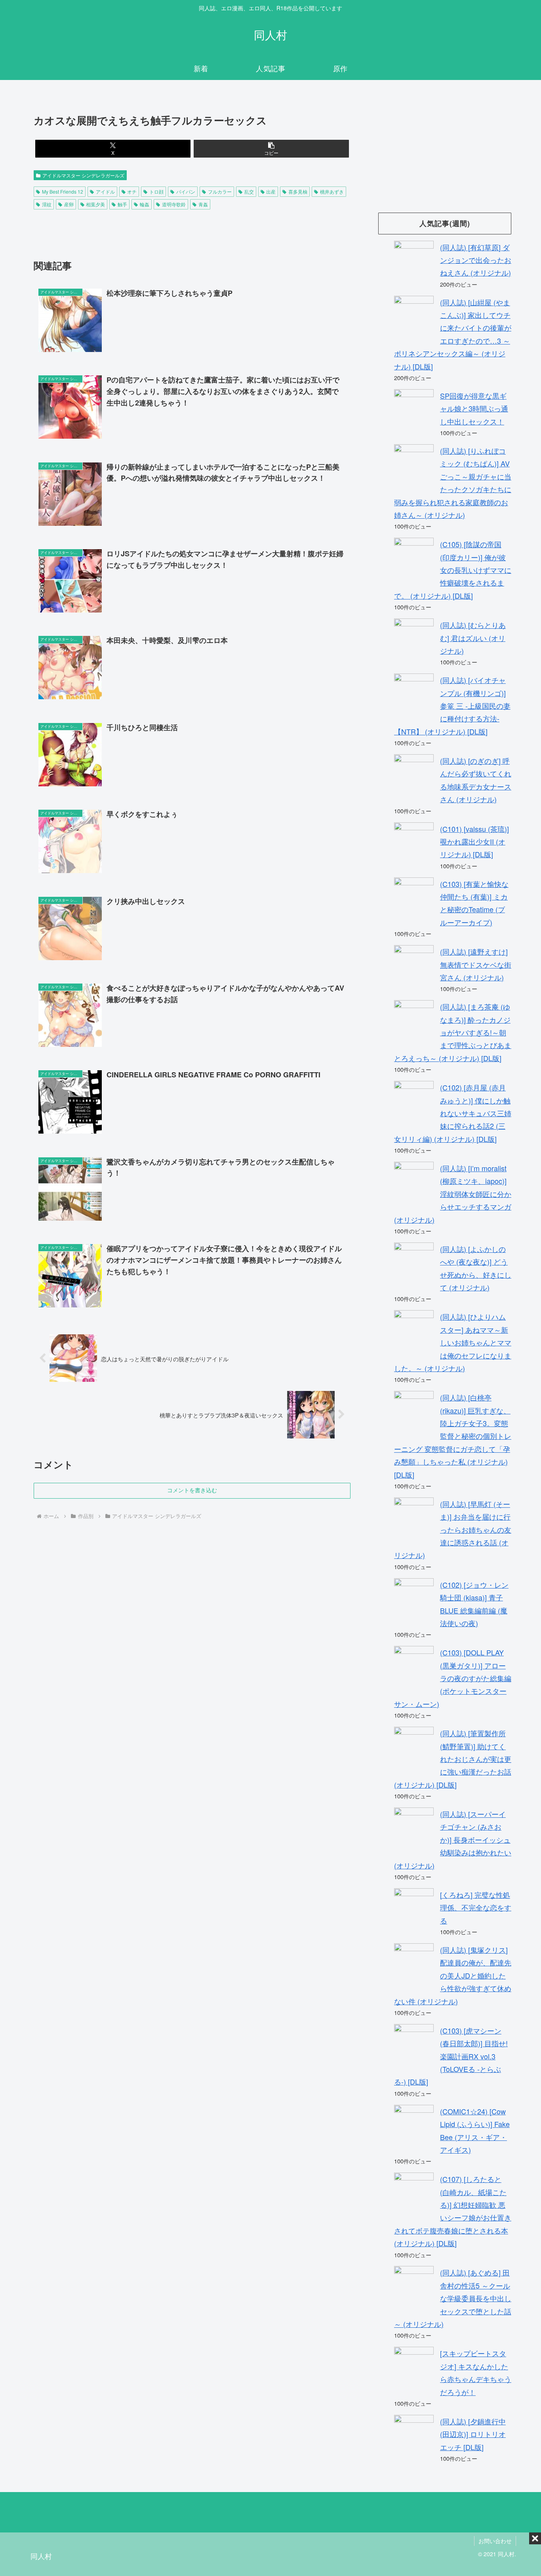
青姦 (203, 204)
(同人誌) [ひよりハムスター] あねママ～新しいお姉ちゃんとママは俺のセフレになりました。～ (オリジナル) (453, 1342)
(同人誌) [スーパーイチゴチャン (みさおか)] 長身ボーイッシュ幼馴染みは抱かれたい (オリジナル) (453, 1840)
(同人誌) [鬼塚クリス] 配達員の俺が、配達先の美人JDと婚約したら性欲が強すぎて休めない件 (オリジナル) (453, 1975)
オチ (132, 191)
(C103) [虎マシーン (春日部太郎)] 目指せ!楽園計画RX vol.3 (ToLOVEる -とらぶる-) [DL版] (451, 2056)
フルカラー (220, 191)
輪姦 (145, 204)
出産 (271, 191)
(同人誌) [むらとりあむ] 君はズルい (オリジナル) (473, 638)
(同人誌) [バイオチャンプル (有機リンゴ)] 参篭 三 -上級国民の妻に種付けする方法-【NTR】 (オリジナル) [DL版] (452, 706)
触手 (122, 204)
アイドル (105, 191)
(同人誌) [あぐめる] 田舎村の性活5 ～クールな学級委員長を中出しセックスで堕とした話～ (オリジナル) (453, 2298)
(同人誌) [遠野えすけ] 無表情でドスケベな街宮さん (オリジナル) (476, 964)
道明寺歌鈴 (174, 204)
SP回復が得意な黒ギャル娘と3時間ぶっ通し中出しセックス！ (474, 408)
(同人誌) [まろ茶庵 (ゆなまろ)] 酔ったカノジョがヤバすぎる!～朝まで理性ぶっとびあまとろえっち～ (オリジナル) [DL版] (453, 1032)
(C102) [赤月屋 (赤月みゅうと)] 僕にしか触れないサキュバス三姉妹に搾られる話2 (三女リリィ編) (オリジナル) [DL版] (453, 1113)
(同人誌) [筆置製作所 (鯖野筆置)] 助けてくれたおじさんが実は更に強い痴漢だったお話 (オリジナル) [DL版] (453, 1759)
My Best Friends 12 (63, 191)
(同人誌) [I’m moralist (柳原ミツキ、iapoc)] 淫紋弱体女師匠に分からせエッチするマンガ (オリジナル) (453, 1194)
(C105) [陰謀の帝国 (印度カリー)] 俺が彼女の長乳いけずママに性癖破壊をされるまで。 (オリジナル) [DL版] (453, 570)
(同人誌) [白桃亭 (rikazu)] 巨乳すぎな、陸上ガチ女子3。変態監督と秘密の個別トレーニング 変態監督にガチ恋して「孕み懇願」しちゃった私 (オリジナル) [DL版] (453, 1436)
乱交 (249, 191)
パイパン (186, 191)
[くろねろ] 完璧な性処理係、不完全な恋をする (476, 1907)
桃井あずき (332, 191)
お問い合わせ (495, 2541)
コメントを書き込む (192, 1490)
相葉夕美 (95, 204)
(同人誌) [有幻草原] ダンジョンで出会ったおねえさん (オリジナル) (476, 260)
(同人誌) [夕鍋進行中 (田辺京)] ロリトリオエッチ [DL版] (473, 2434)
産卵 (69, 204)
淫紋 (47, 204)
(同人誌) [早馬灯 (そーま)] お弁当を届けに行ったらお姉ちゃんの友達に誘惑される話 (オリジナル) (453, 1530)
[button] (271, 149)
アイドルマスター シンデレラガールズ (83, 175)
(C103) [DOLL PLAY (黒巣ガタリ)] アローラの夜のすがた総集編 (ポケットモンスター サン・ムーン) (453, 1678)
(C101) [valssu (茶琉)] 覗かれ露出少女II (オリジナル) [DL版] (474, 842)
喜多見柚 (298, 191)
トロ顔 (156, 191)
